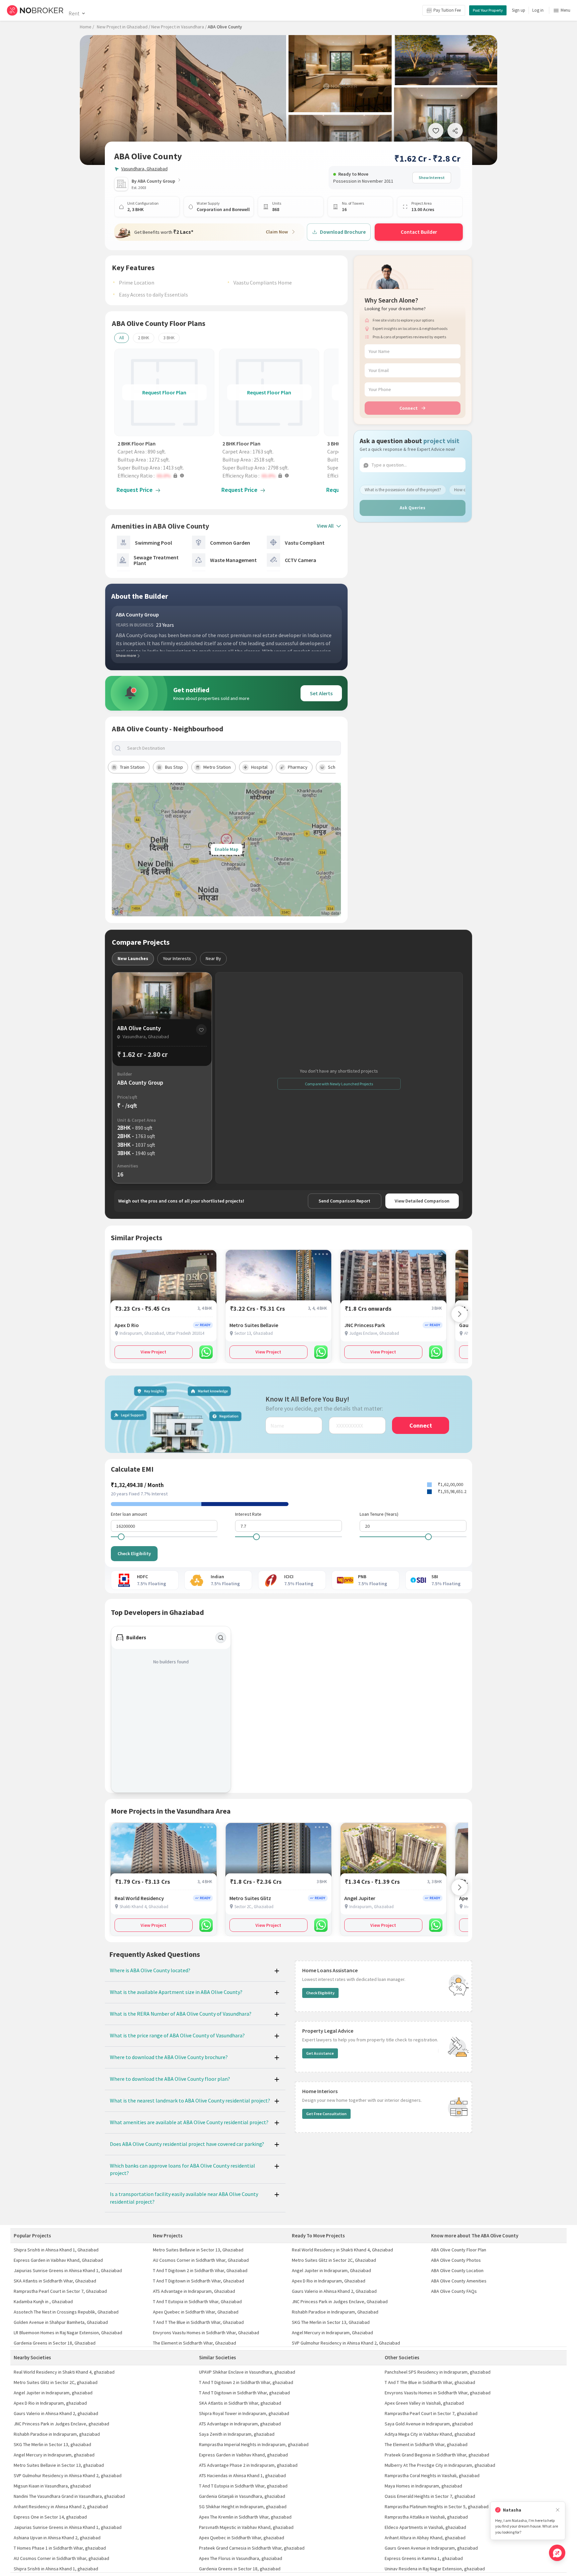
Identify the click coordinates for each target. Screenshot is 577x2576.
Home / (87, 27)
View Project (153, 1352)
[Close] (558, 2510)
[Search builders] (221, 1638)
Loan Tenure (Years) (379, 1514)
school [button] (335, 767)
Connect (409, 408)
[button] (166, 476)
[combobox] (232, 748)
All (122, 338)
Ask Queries (413, 508)
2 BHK (144, 338)
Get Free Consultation (326, 2114)
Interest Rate (248, 1514)
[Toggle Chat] (557, 2553)
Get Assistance (320, 2053)
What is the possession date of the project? (403, 490)
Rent (74, 13)
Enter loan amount (129, 1514)
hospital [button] (259, 767)
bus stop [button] (174, 767)
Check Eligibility (134, 1553)
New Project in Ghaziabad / (124, 27)
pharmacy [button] (298, 767)
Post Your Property (488, 10)
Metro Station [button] (217, 767)
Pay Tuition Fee (447, 10)
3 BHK (169, 338)
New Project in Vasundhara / (179, 27)
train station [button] (132, 767)
